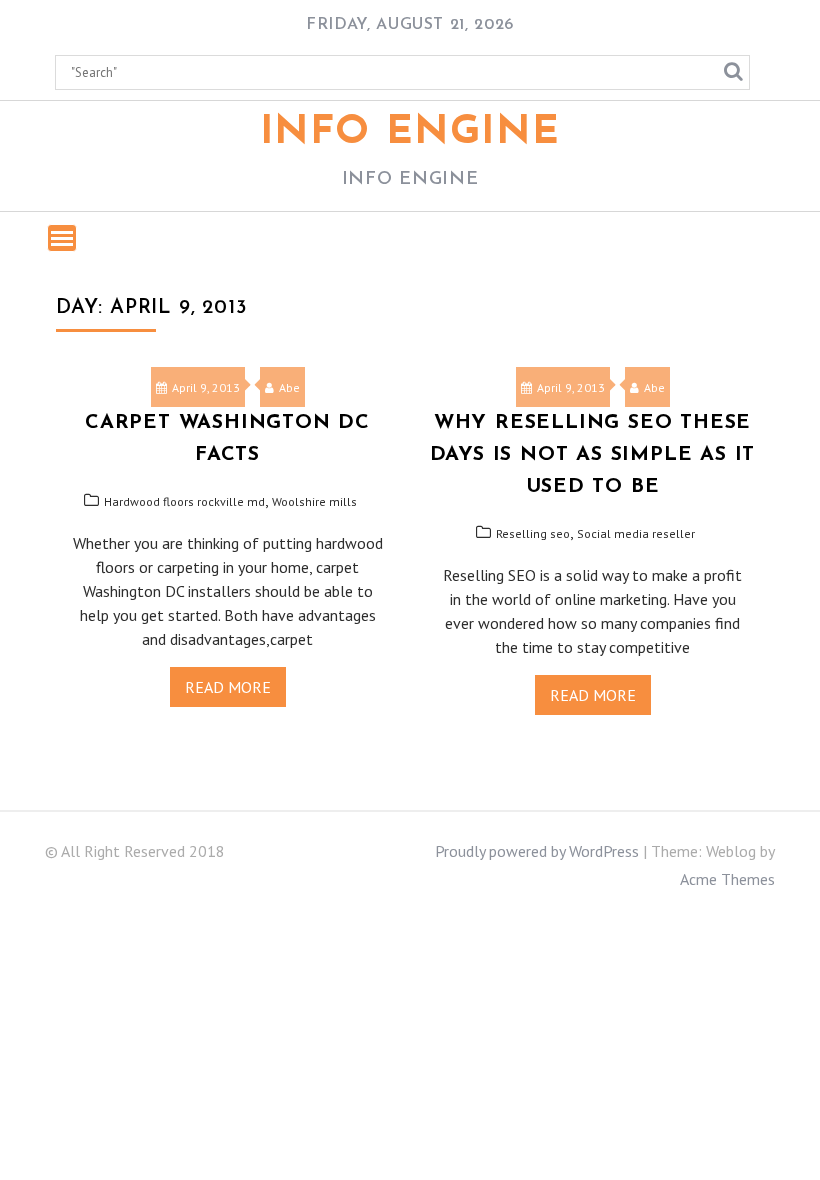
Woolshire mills (314, 501)
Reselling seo (533, 533)
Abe (289, 387)
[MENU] (62, 238)
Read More (228, 687)
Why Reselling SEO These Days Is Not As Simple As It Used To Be (593, 455)
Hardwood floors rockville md (184, 501)
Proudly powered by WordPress (537, 851)
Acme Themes (727, 879)
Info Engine (410, 133)
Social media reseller (636, 533)
